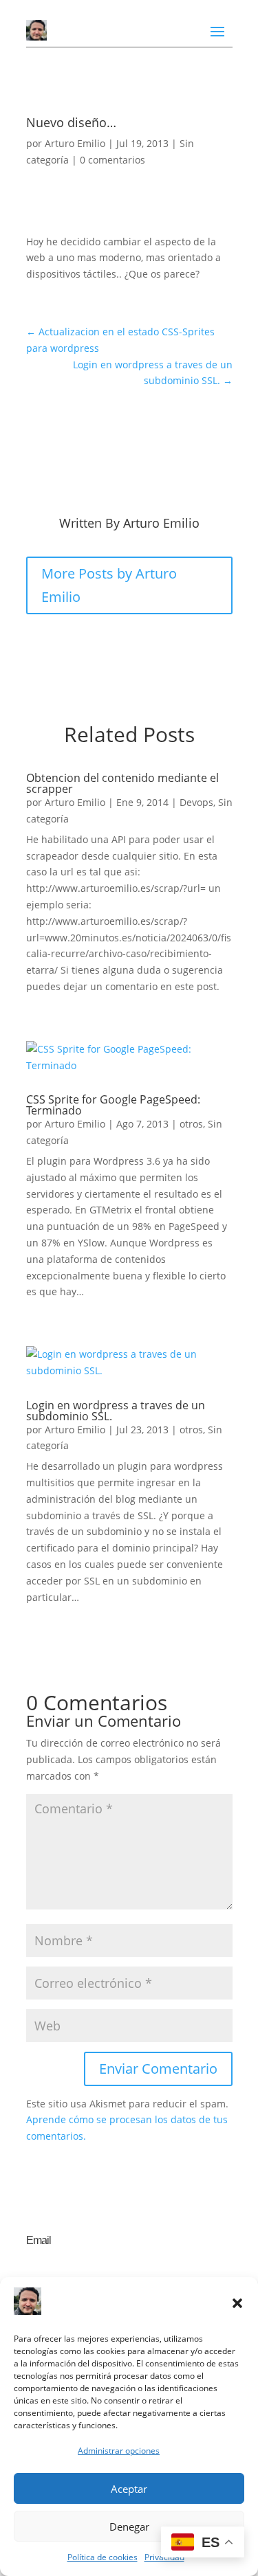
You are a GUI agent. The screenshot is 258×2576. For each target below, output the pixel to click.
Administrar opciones (119, 2451)
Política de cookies (103, 2557)
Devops (196, 802)
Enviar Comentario (158, 2069)
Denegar (129, 2527)
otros (191, 1124)
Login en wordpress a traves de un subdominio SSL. (116, 1411)
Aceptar (129, 2489)
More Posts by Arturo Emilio (109, 585)
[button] (237, 2303)
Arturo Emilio (75, 143)
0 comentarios (112, 160)
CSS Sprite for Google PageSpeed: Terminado (113, 1105)
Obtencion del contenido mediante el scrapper (122, 783)
